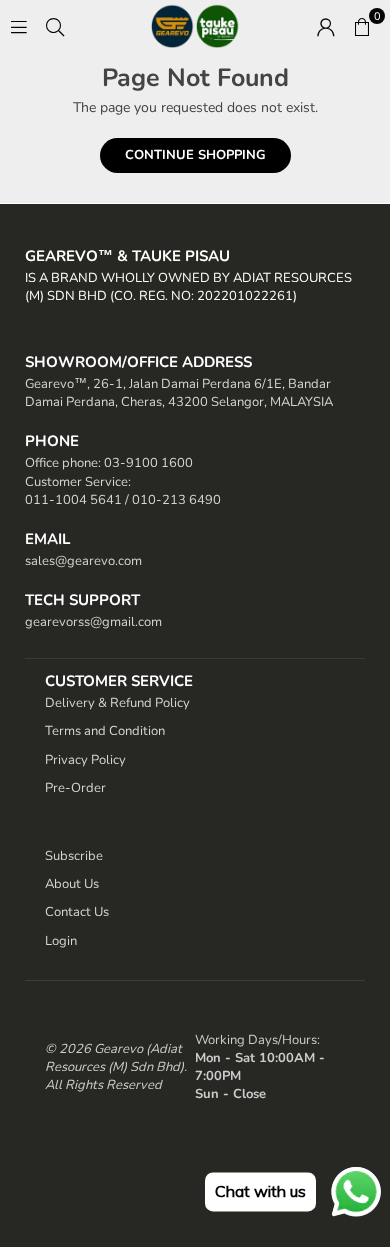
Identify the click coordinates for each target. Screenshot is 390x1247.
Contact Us (77, 912)
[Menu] (19, 25)
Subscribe (74, 856)
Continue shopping (195, 155)
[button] (362, 26)
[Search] (55, 25)
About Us (72, 884)
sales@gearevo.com (83, 561)
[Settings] (326, 26)
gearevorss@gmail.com (93, 622)
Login (61, 941)
